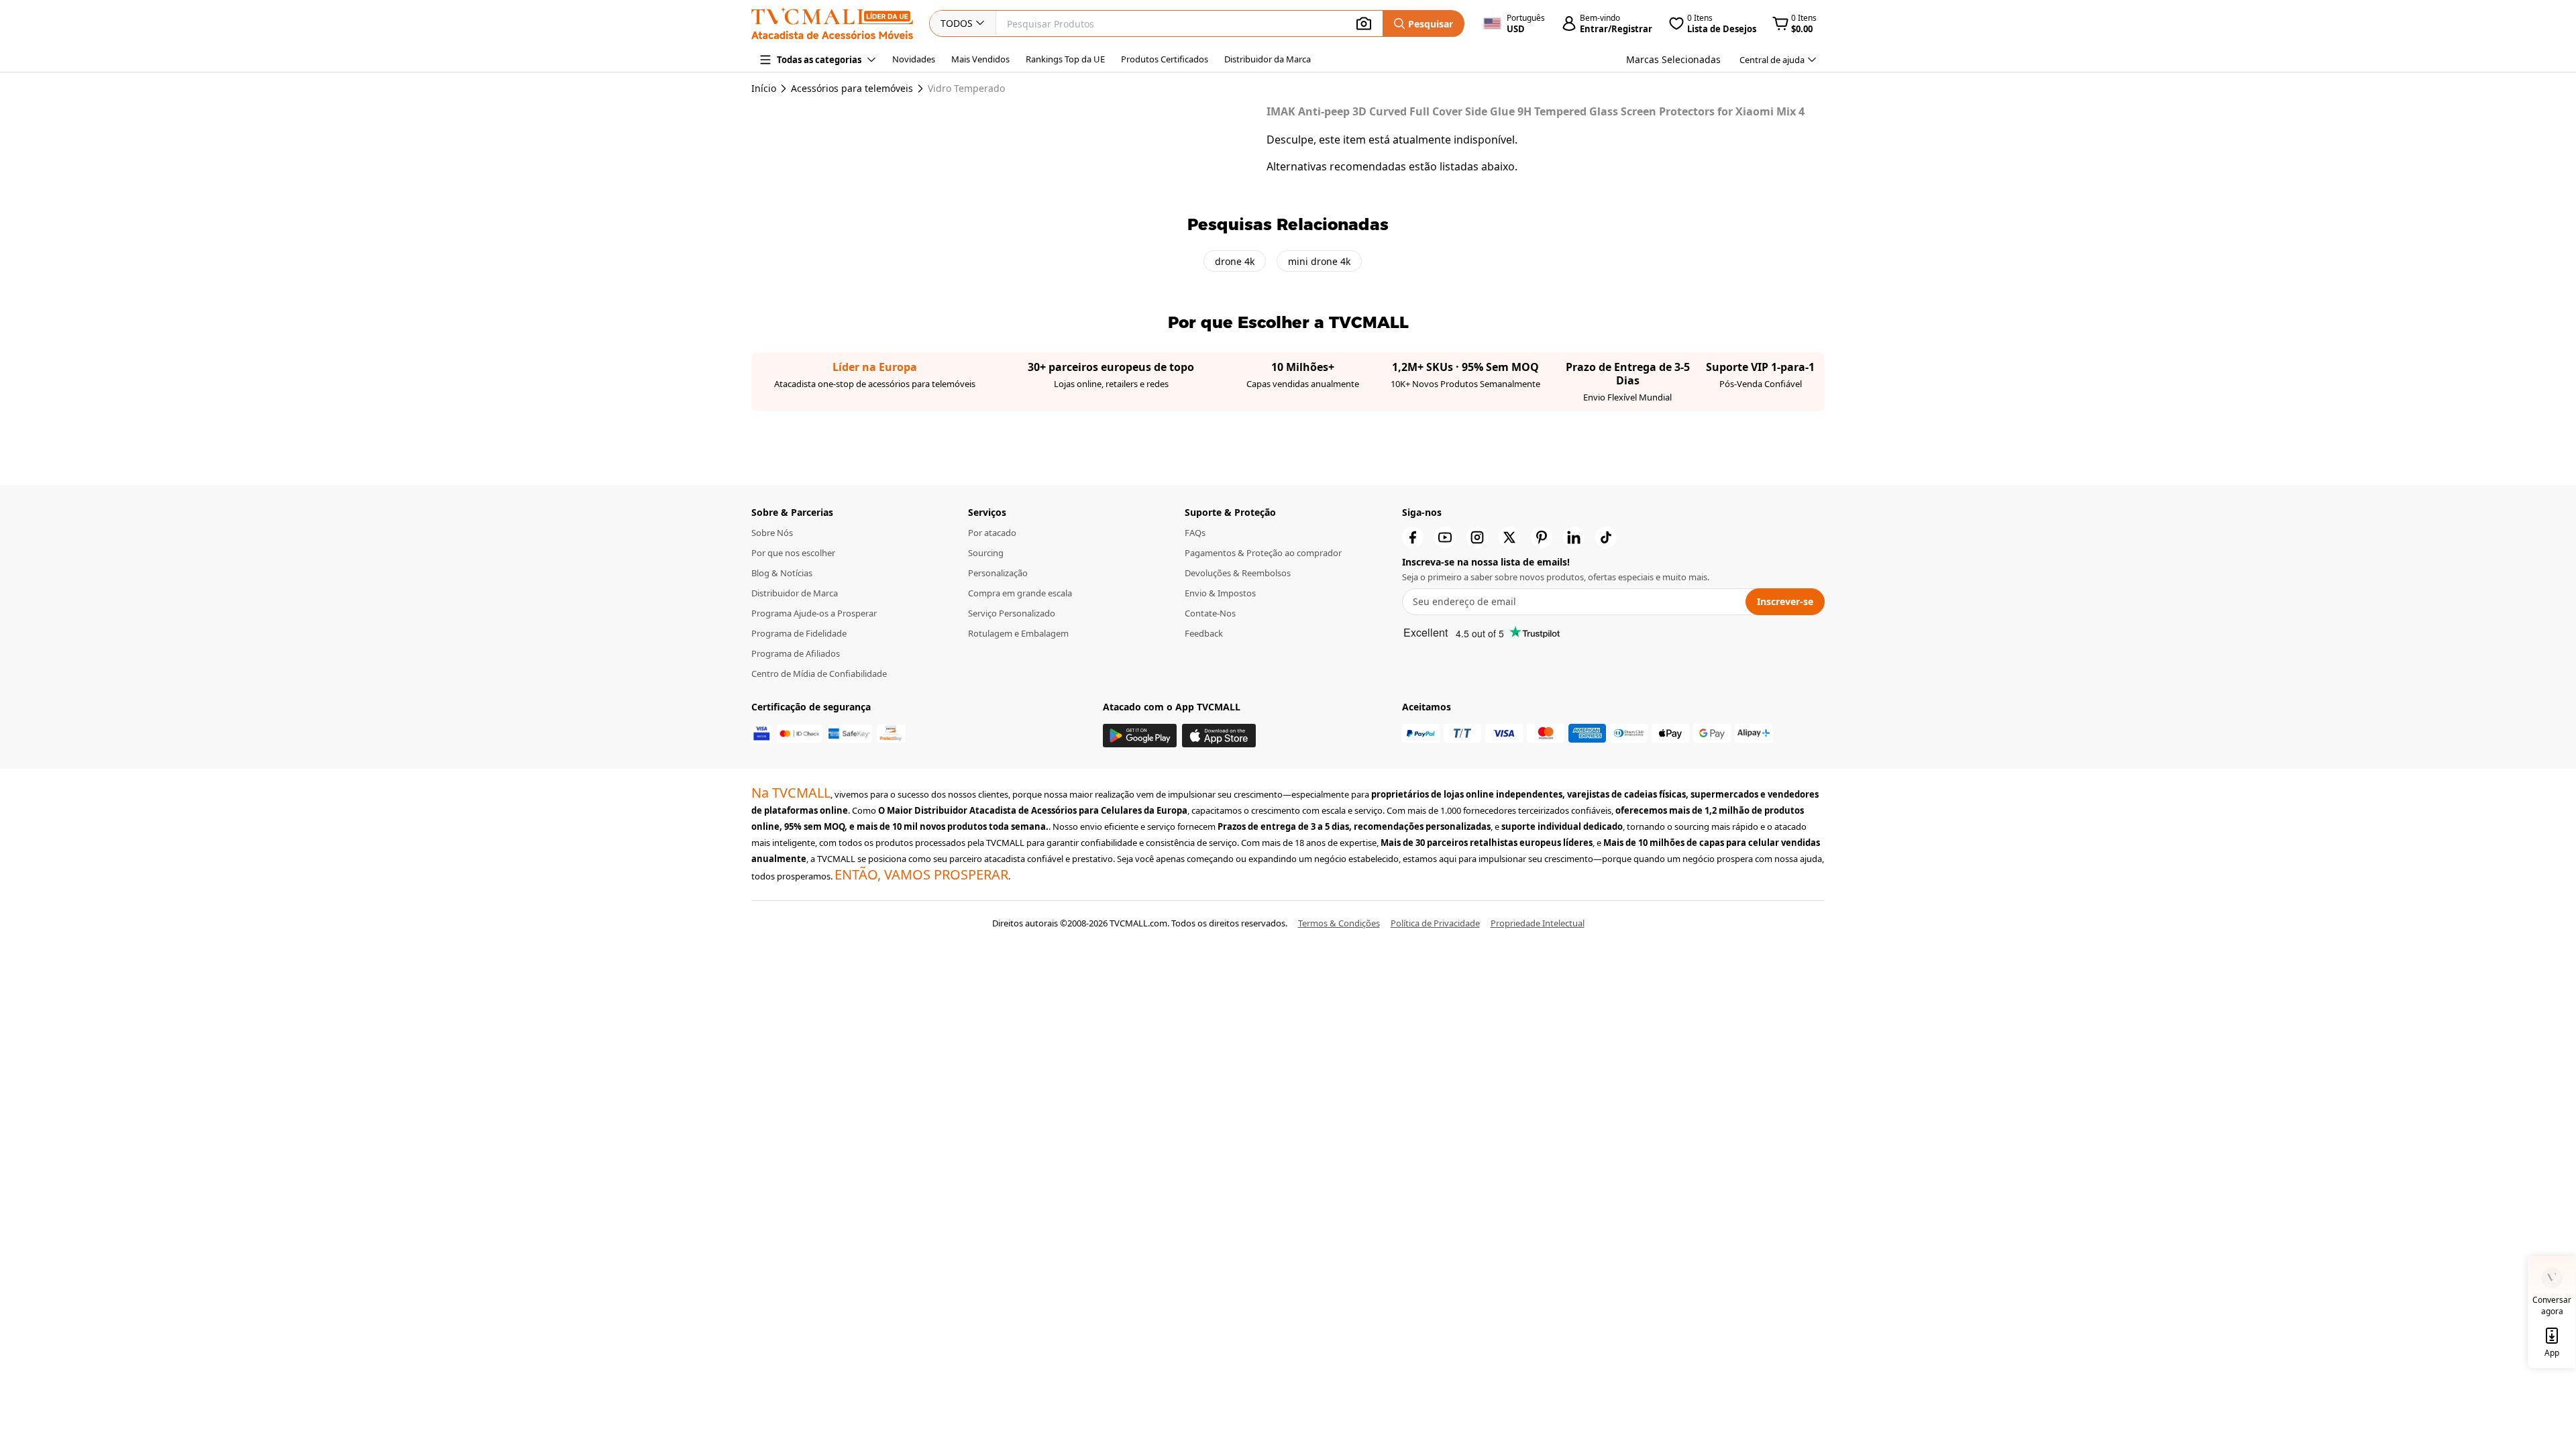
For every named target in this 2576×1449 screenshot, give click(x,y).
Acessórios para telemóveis (852, 89)
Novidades (914, 59)
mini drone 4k (1319, 261)
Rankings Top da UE (1065, 59)
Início (764, 88)
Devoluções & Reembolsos (1238, 573)
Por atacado (992, 533)
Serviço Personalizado (1012, 613)
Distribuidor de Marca (795, 593)
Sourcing (986, 553)
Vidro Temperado (966, 89)
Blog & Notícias (782, 573)
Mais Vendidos (980, 59)
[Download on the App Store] (1219, 736)
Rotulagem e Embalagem (1018, 633)
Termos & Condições (1339, 923)
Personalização (998, 573)
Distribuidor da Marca (1268, 59)
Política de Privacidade (1435, 923)
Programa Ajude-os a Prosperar (814, 613)
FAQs (1195, 533)
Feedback (1204, 633)
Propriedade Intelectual (1538, 923)
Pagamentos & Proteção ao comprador (1263, 553)
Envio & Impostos (1220, 593)
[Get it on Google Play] (1140, 736)
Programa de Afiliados (796, 653)
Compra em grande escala (1020, 593)
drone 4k (1235, 261)
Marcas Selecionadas (1673, 59)
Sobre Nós (772, 533)
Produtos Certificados (1165, 59)
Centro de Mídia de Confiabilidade (819, 674)
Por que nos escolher (793, 553)
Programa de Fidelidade (799, 633)
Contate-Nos (1210, 613)
